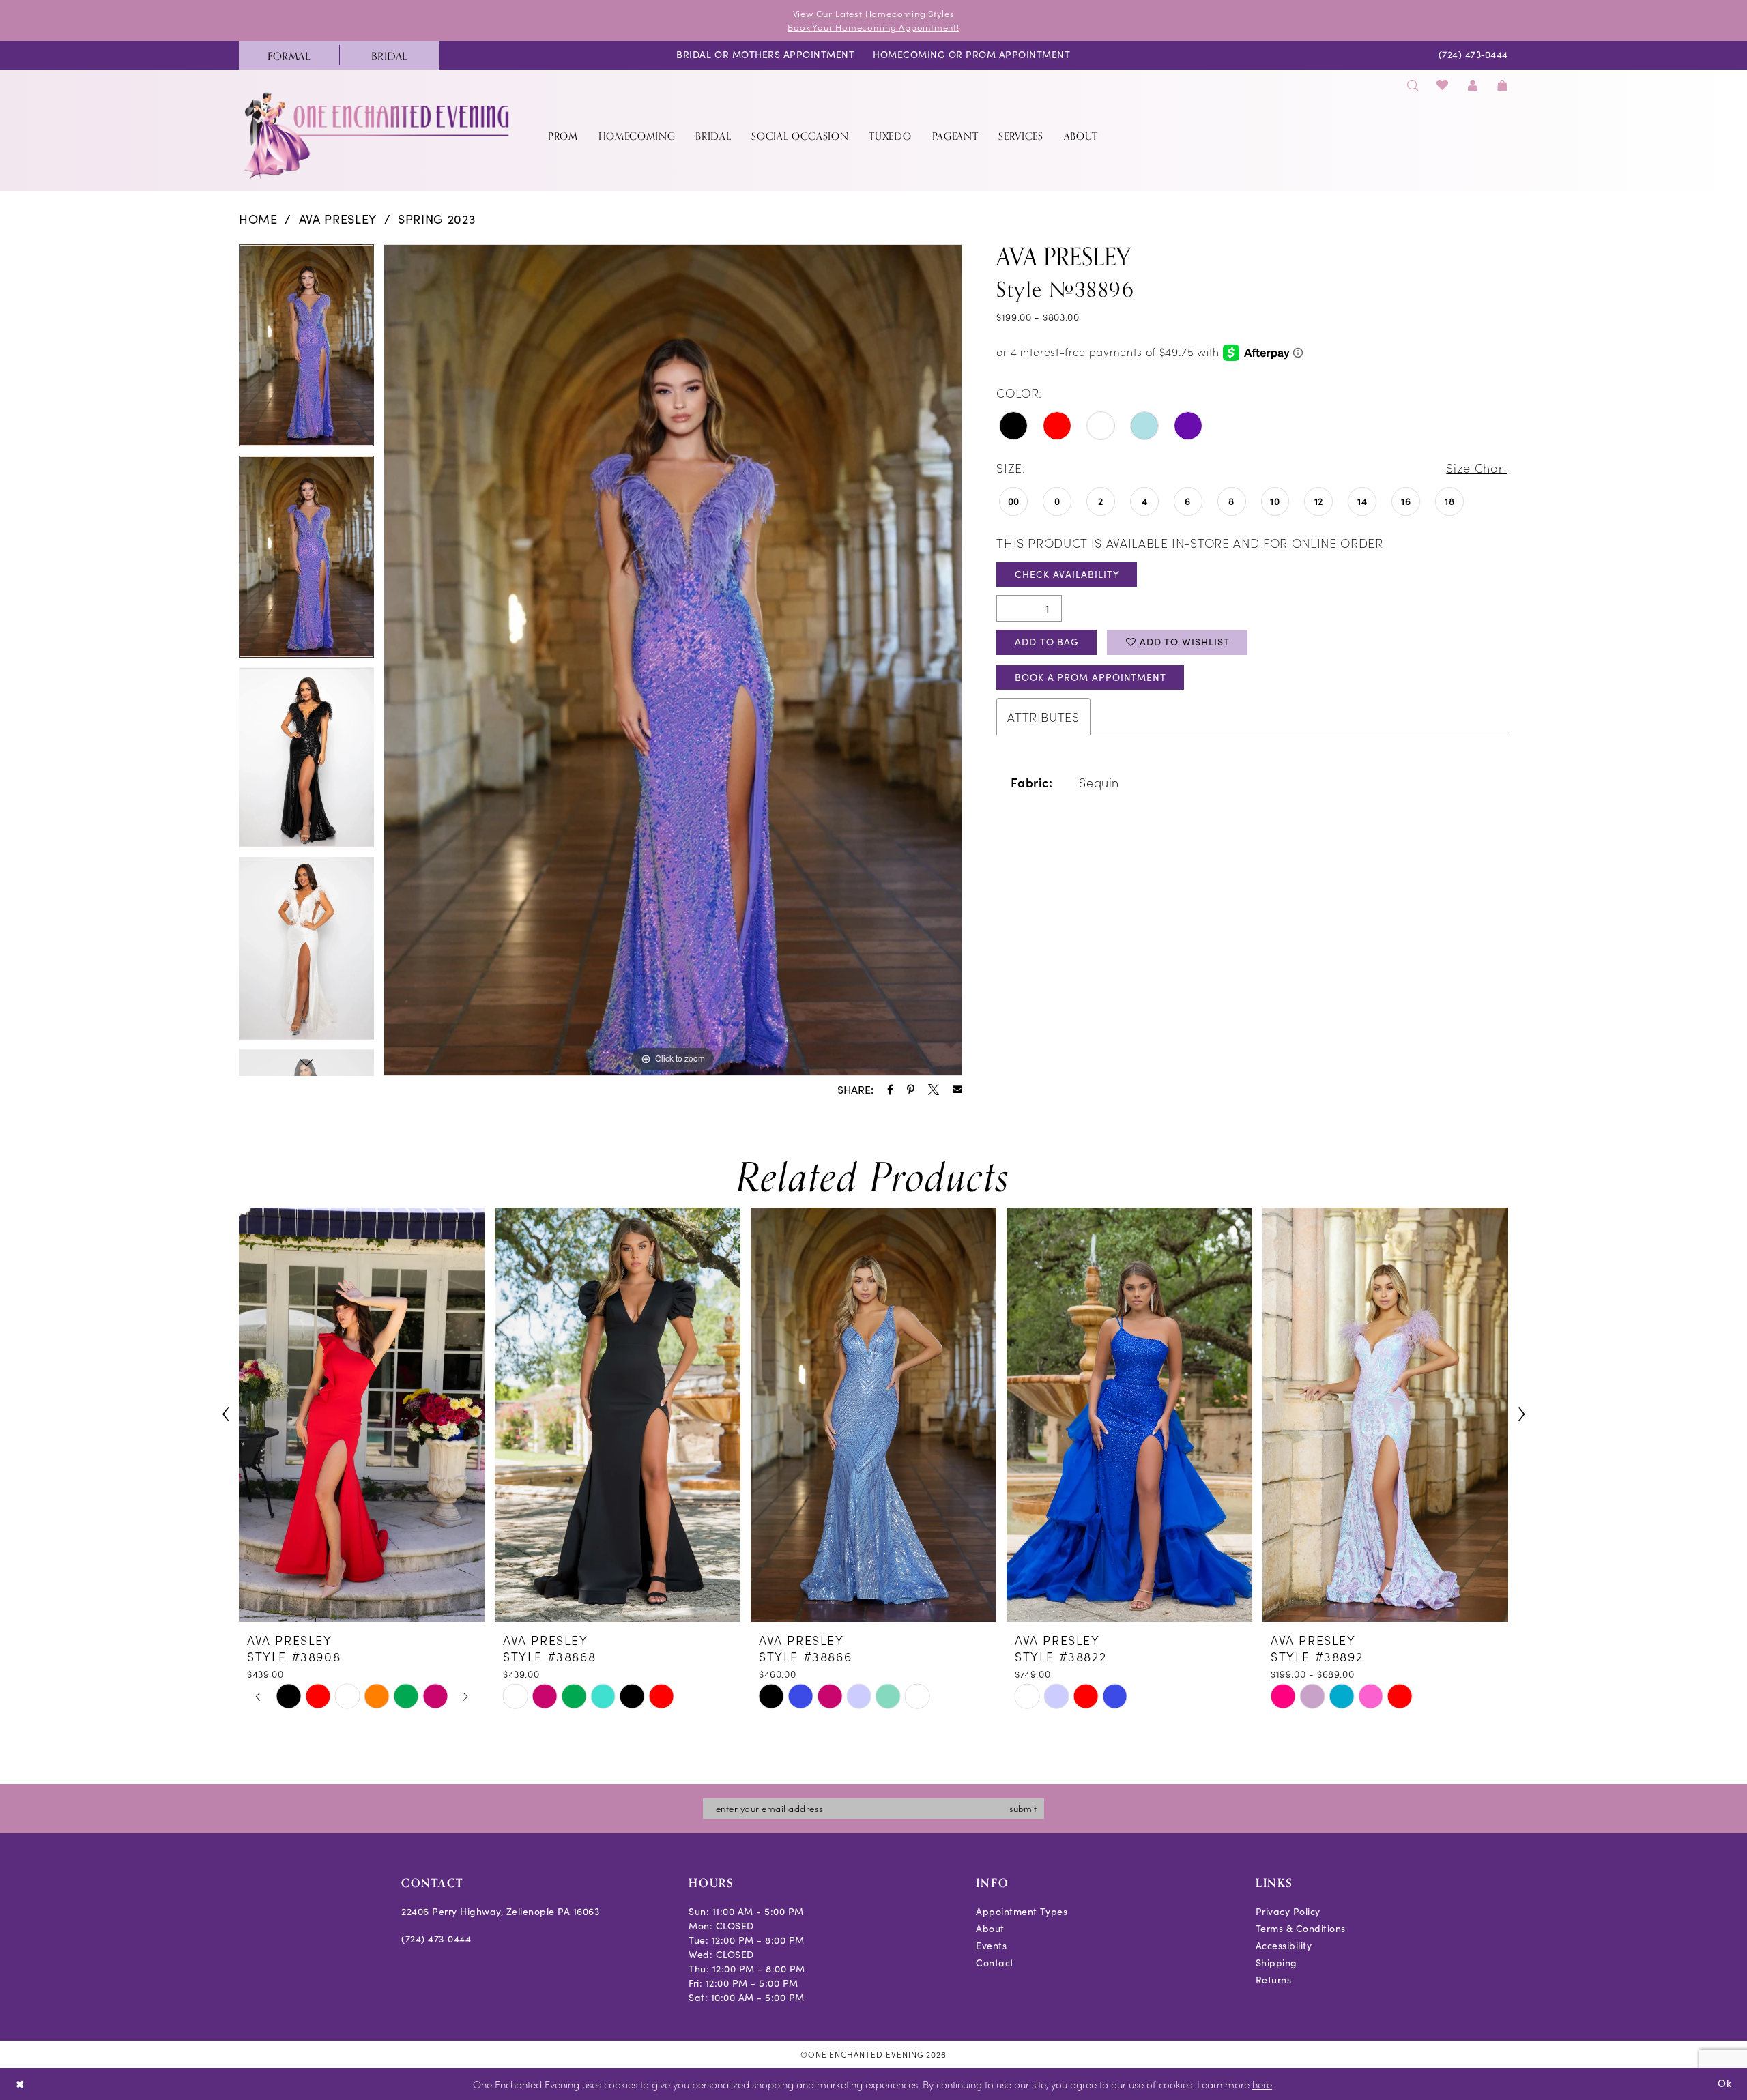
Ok (1725, 2083)
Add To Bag (1047, 642)
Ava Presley (338, 219)
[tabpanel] (306, 350)
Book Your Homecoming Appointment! (873, 27)
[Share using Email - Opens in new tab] (957, 1090)
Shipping (1276, 1963)
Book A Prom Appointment (1091, 677)
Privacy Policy (1288, 1911)
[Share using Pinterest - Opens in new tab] (911, 1090)
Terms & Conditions (1301, 1928)
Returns (1274, 1980)
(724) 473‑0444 (436, 1939)
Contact (995, 1963)
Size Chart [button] (1477, 468)
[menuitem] (289, 55)
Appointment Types (1022, 1911)
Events (991, 1945)
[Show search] (1413, 85)
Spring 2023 (436, 219)
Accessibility (1284, 1945)
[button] (1473, 85)
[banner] (378, 135)
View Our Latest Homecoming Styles (874, 13)
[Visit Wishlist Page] (1443, 85)
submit (1023, 1808)
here (1262, 2084)
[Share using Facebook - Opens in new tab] (890, 1090)
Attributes (1043, 717)
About (990, 1928)
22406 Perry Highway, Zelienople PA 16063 (500, 1911)
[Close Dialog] (20, 2084)
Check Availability (1067, 574)
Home (258, 219)
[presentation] (362, 1415)
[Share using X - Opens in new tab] (934, 1090)
